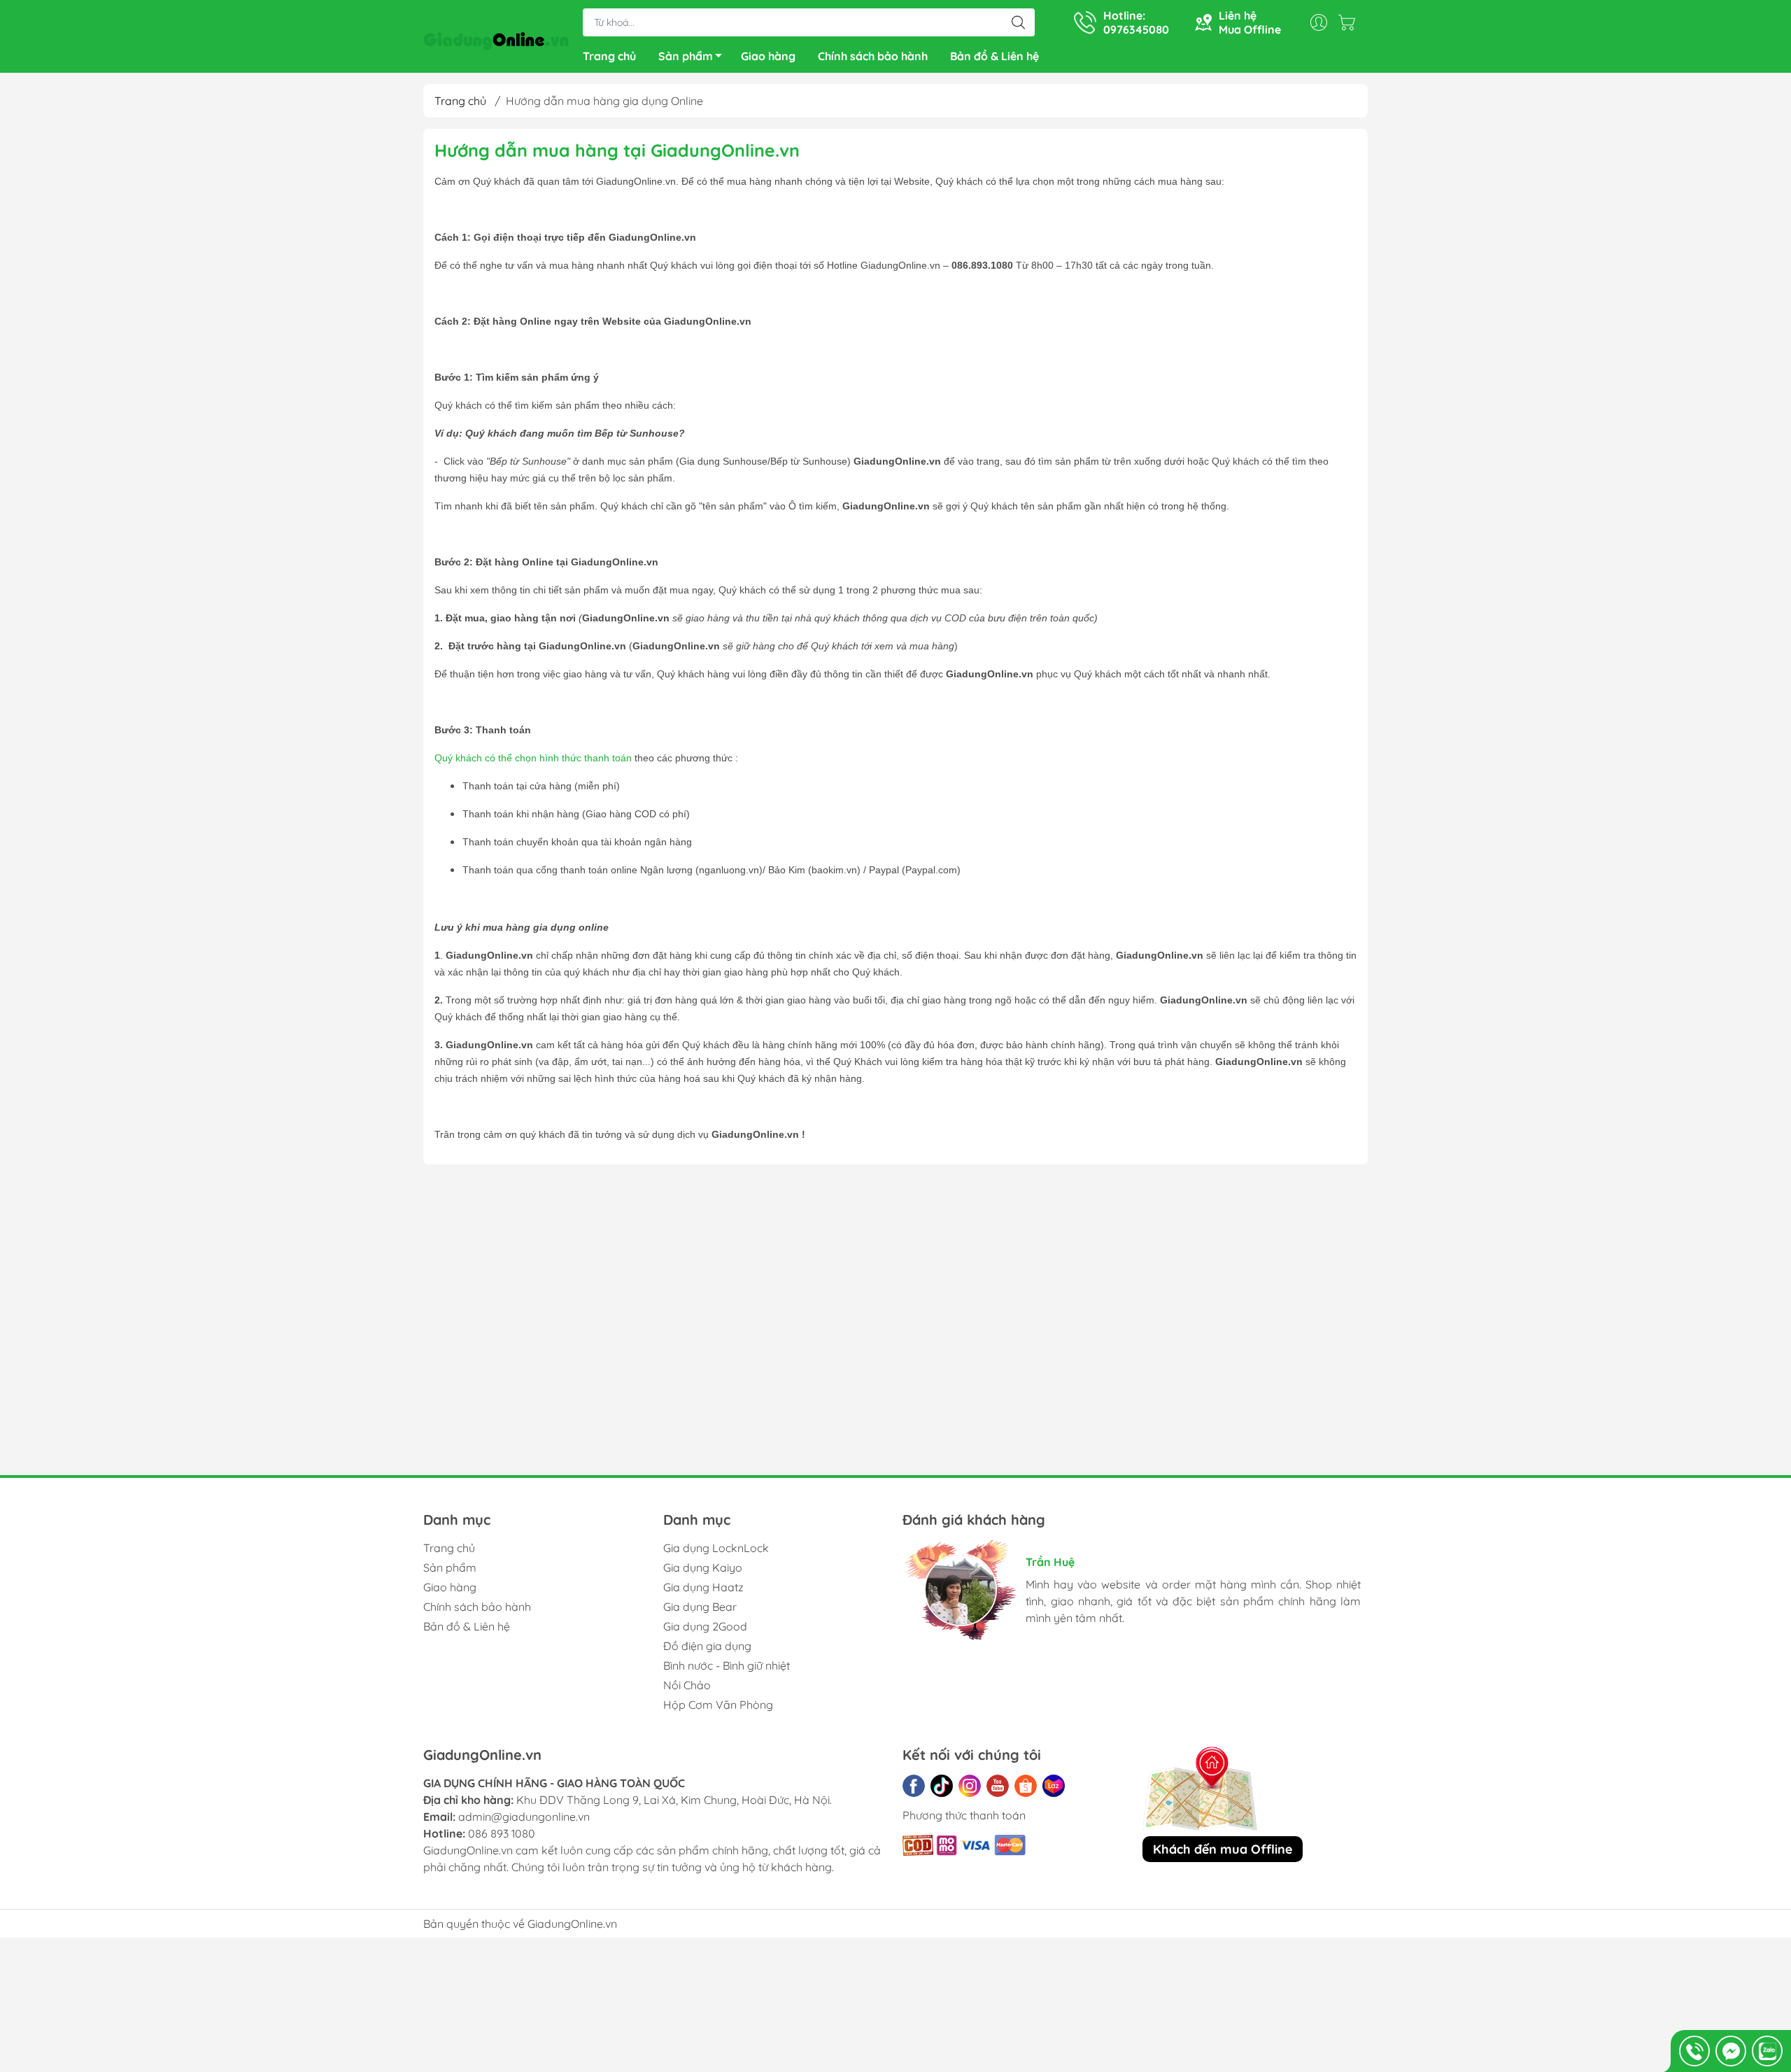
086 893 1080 (502, 1833)
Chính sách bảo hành (873, 56)
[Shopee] (1026, 1786)
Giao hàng (768, 56)
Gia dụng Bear (700, 1607)
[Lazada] (1054, 1786)
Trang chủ (609, 56)
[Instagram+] (970, 1786)
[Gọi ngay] (1694, 2051)
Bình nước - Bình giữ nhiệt (727, 1665)
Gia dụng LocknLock (716, 1548)
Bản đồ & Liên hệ (994, 56)
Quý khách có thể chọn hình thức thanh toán (533, 758)
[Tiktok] (942, 1786)
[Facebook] (914, 1786)
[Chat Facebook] (1731, 2051)
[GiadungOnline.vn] (496, 38)
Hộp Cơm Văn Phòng (718, 1705)
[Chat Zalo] (1767, 2051)
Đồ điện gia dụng (707, 1646)
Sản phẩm (686, 56)
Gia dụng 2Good (705, 1626)
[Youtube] (998, 1786)
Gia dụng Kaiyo (703, 1567)
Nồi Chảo (687, 1685)
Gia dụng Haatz (703, 1587)
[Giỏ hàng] (1350, 22)
